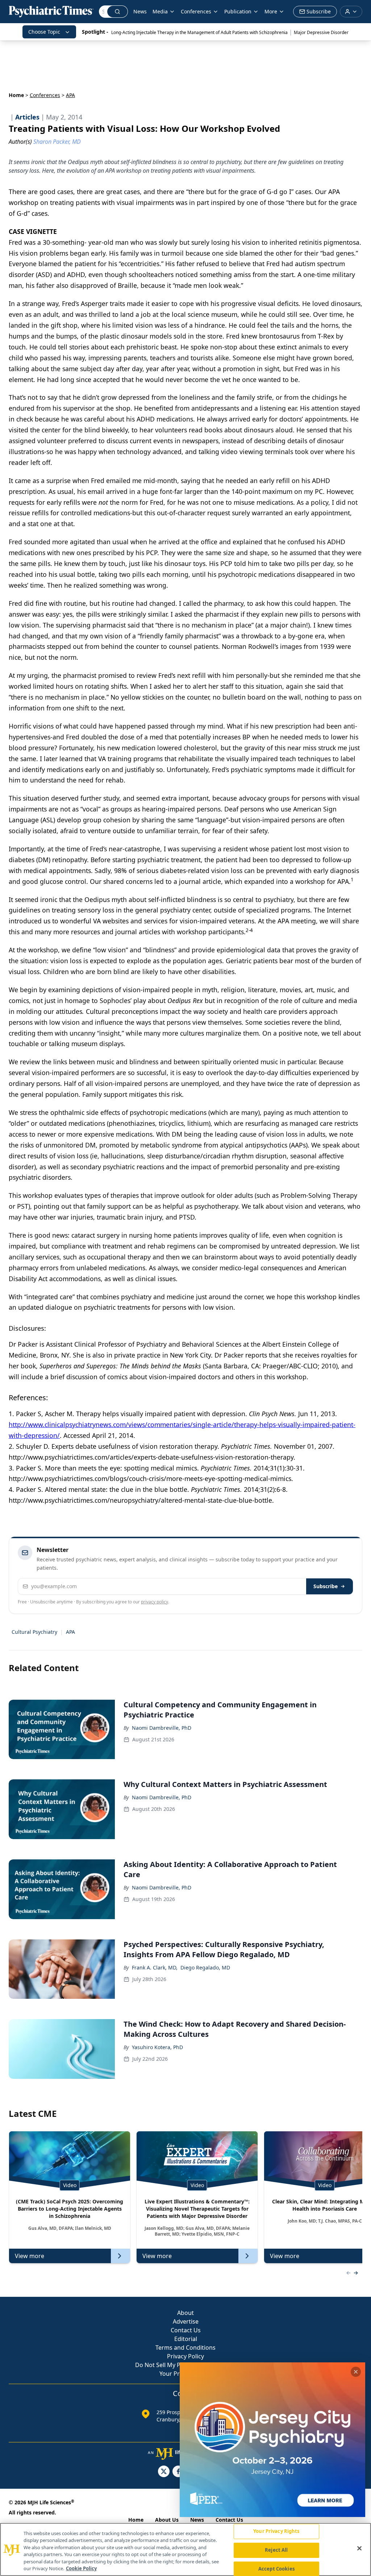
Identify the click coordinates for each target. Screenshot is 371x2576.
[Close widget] (356, 2372)
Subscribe (326, 1586)
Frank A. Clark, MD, (155, 1967)
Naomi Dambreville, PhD (162, 1728)
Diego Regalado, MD (205, 1967)
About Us (167, 2520)
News (140, 11)
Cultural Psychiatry (34, 1632)
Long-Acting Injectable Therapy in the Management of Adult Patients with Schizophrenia (199, 32)
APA (70, 1632)
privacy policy (155, 1602)
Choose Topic (44, 32)
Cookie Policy (81, 2568)
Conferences (45, 95)
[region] (185, 2549)
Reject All (276, 2550)
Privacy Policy (185, 2356)
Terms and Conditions (185, 2348)
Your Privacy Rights (276, 2531)
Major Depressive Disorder (321, 32)
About (185, 2313)
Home (16, 95)
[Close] (359, 2548)
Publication (238, 11)
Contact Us (186, 2330)
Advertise (186, 2321)
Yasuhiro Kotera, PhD (157, 2047)
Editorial (186, 2339)
